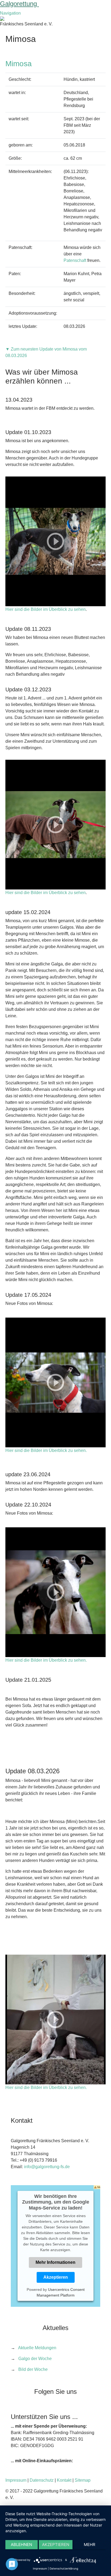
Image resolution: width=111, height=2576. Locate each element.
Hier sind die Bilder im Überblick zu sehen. (46, 1450)
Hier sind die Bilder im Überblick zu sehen (46, 609)
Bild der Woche (33, 2369)
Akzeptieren (56, 2277)
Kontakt (64, 2480)
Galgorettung (19, 4)
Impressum (16, 2480)
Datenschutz (42, 2480)
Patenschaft (75, 260)
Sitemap (83, 2480)
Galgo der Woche (35, 2359)
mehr (90, 2545)
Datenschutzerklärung (64, 2568)
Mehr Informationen (55, 2262)
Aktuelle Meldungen (37, 2348)
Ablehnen (21, 2545)
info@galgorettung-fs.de (47, 2167)
